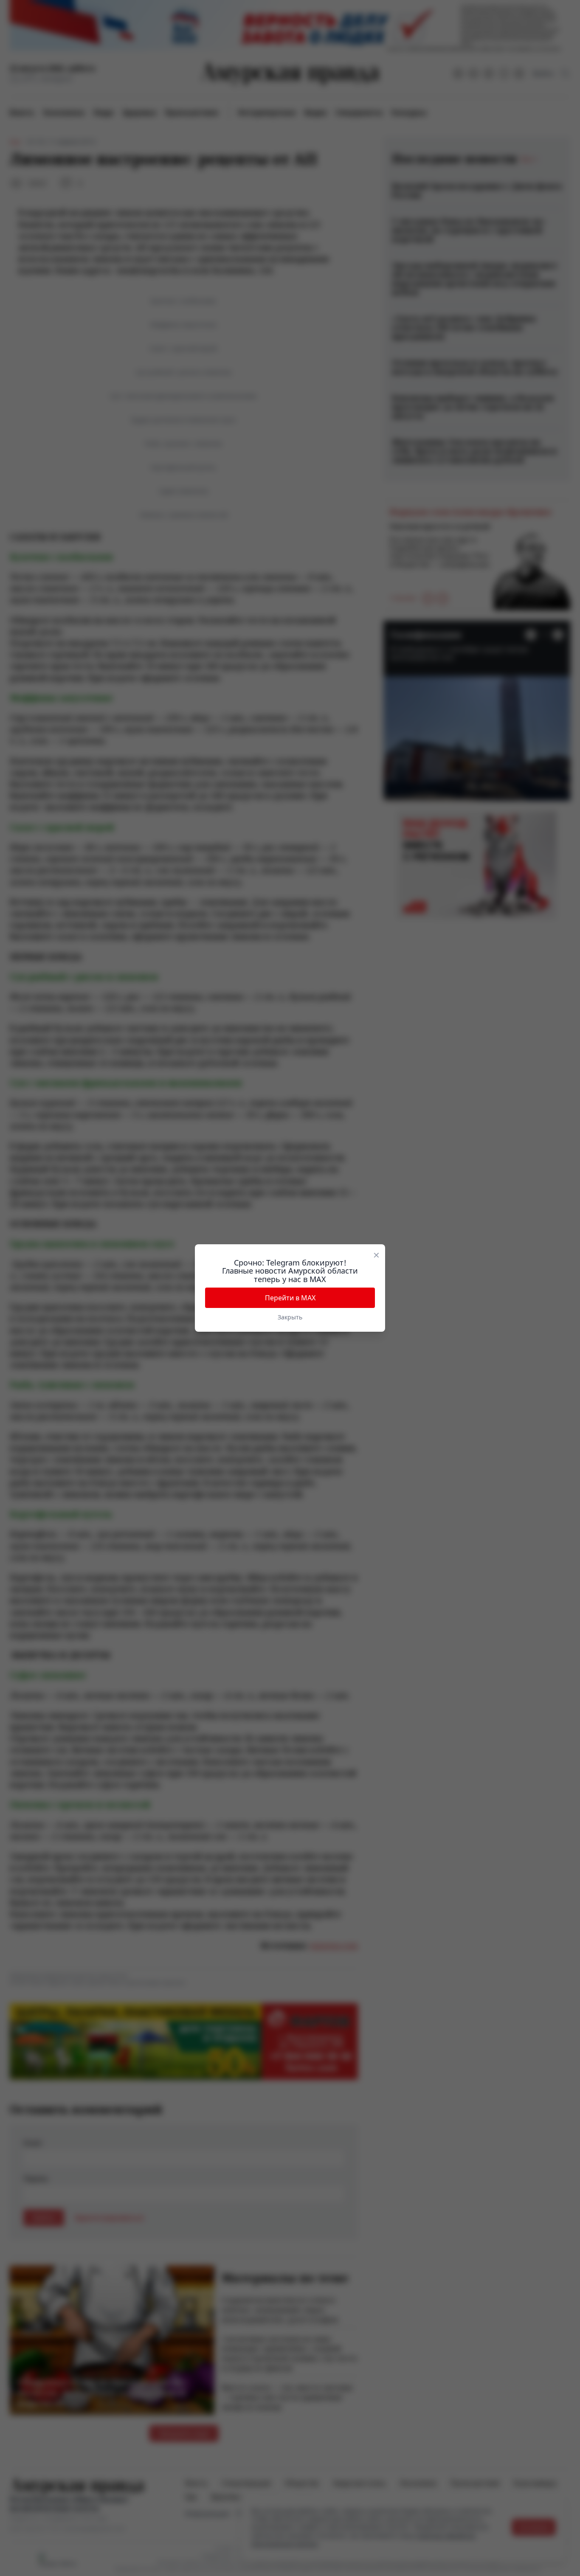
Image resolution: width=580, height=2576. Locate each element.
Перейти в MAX (290, 1298)
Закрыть (290, 1317)
